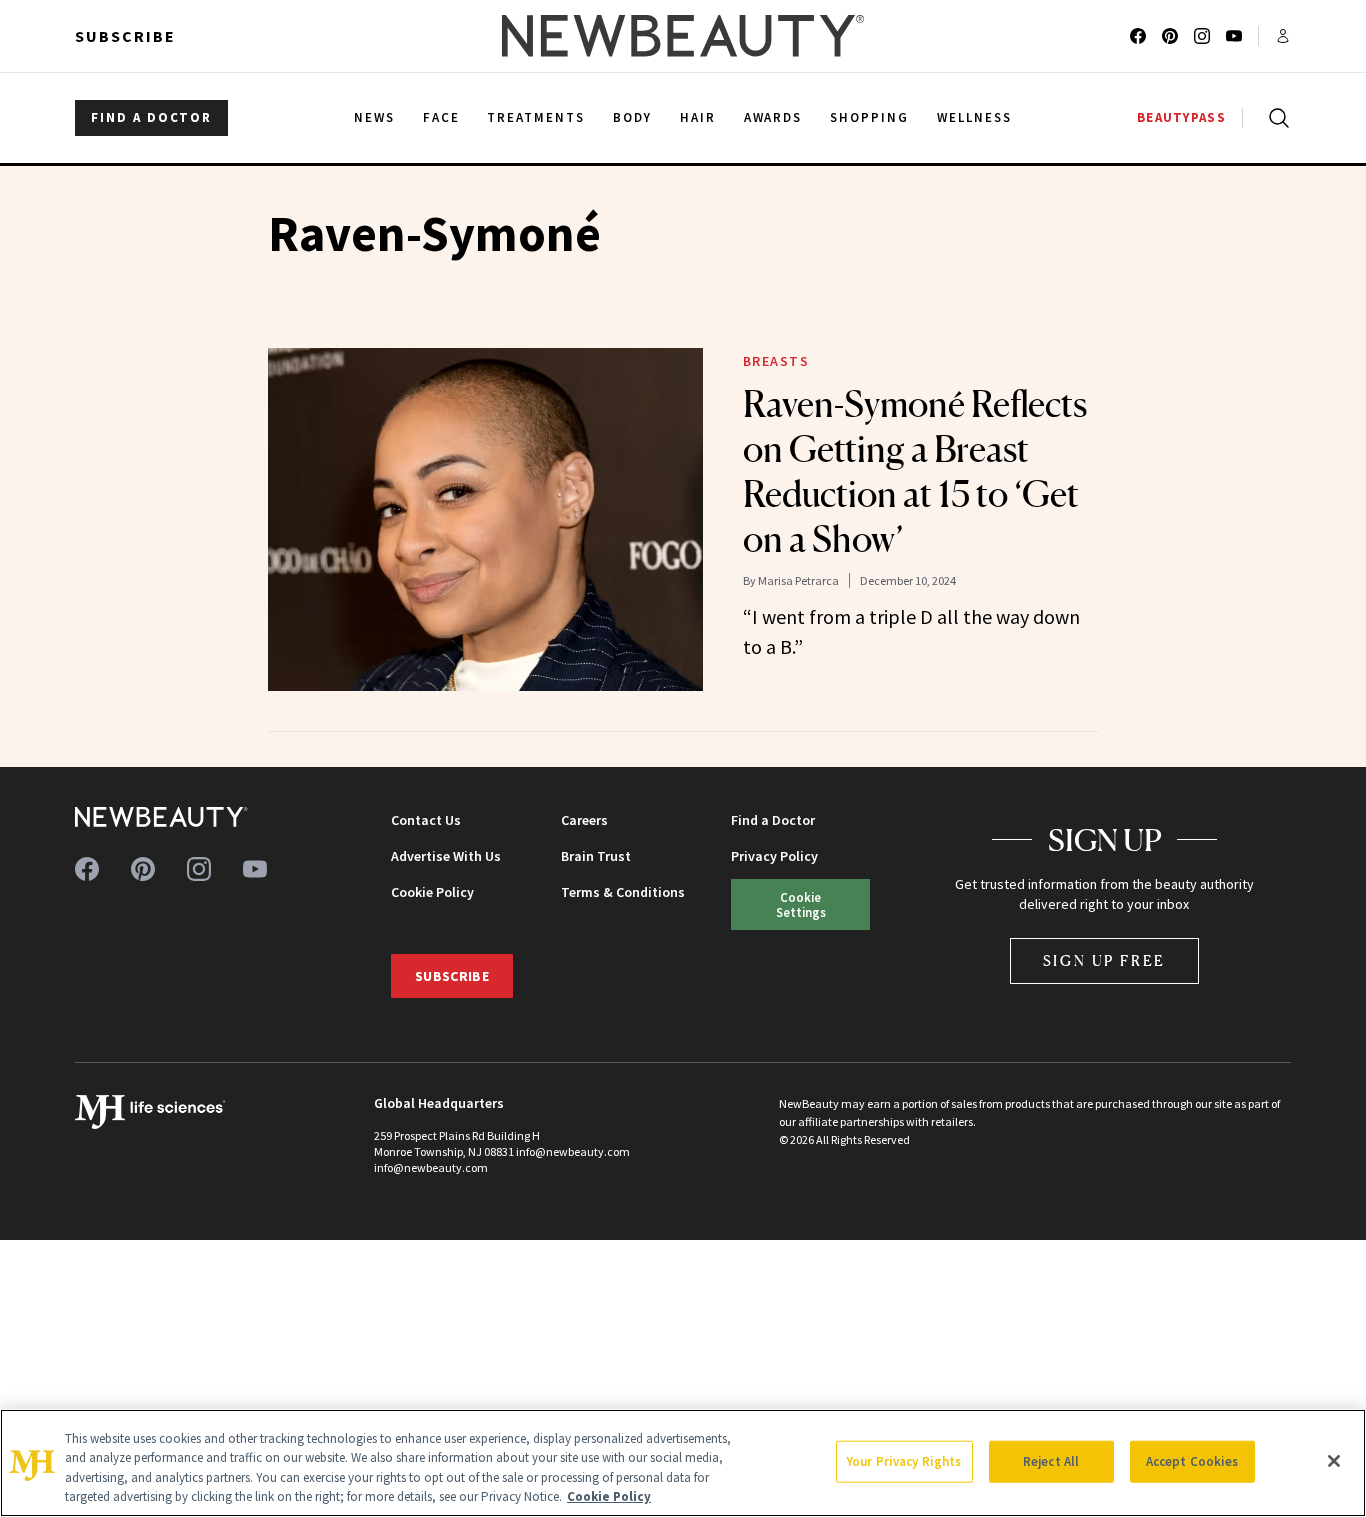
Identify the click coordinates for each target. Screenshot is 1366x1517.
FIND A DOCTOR (151, 117)
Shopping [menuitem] (869, 117)
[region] (683, 1463)
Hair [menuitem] (698, 117)
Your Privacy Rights (904, 1461)
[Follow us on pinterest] (1170, 36)
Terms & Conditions (623, 892)
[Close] (1334, 1461)
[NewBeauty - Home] (683, 36)
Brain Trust (596, 856)
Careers (584, 820)
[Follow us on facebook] (1138, 36)
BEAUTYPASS (1181, 117)
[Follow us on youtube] (1234, 36)
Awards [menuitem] (773, 117)
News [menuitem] (374, 117)
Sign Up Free (1105, 960)
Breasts (776, 361)
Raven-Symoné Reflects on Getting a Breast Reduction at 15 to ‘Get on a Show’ (915, 471)
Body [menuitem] (632, 117)
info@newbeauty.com (431, 1167)
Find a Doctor (773, 820)
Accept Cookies (1192, 1461)
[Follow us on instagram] (1202, 36)
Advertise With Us (446, 856)
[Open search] (1275, 118)
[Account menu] (1283, 36)
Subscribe (125, 36)
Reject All (1051, 1461)
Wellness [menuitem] (974, 117)
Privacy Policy (774, 856)
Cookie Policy (432, 892)
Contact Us (426, 820)
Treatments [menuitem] (536, 117)
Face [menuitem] (441, 117)
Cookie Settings (801, 904)
